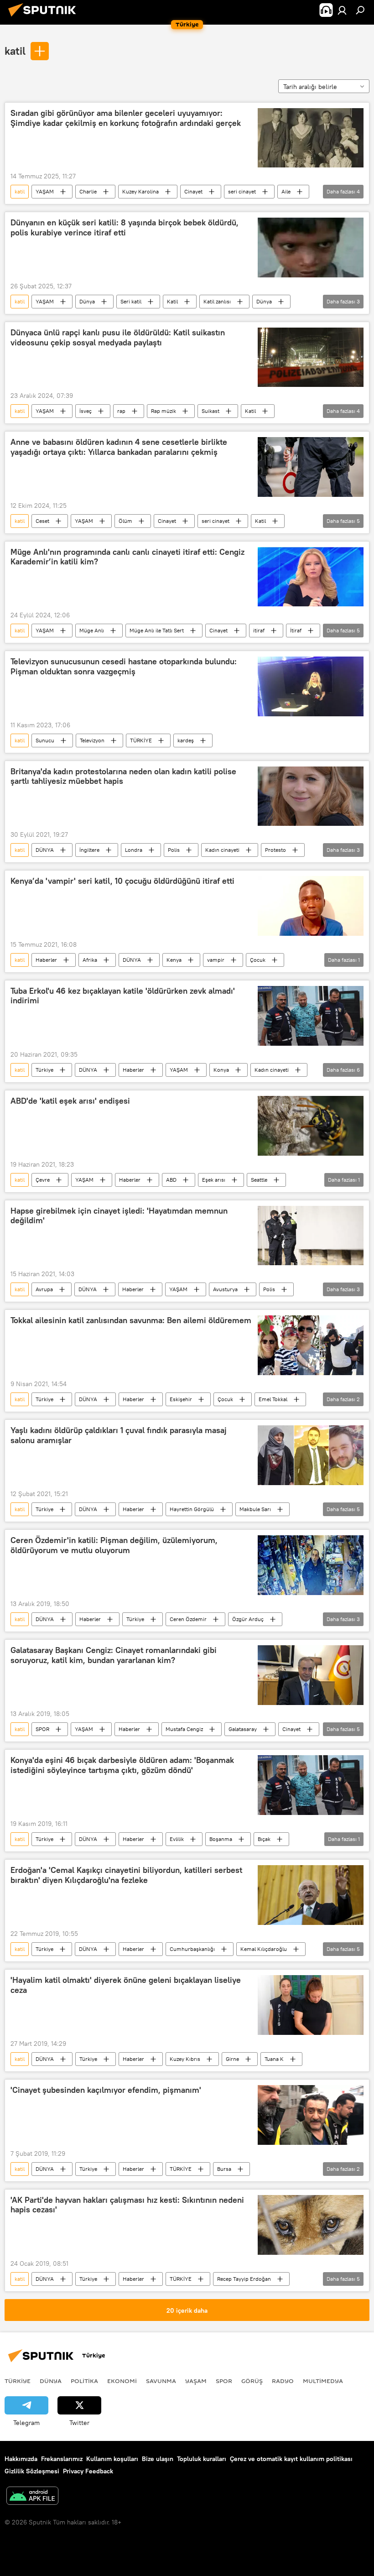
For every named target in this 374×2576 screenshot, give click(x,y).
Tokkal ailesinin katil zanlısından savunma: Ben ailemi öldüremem (131, 1320)
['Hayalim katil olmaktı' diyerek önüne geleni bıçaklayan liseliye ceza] (311, 2005)
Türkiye (44, 1070)
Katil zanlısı (217, 301)
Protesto (275, 850)
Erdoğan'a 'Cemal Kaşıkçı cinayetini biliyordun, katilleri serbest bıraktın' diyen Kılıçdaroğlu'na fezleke (126, 1875)
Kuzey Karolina (140, 191)
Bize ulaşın (158, 2459)
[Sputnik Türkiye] (45, 18)
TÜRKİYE (141, 740)
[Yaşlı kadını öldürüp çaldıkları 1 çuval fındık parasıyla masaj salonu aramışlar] (311, 1455)
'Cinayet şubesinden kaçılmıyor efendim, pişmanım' (106, 2090)
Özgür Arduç (248, 1619)
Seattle (259, 1180)
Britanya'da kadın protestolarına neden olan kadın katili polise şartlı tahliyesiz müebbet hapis (123, 777)
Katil (172, 301)
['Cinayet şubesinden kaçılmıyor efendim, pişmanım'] (311, 2115)
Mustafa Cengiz (184, 1729)
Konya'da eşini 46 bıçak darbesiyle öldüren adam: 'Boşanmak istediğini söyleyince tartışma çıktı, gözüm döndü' (122, 1765)
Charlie (88, 191)
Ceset (42, 521)
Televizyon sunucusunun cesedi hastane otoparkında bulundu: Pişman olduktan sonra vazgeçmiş (124, 667)
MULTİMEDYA (323, 2381)
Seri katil (131, 301)
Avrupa (44, 1289)
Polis (174, 850)
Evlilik (177, 1839)
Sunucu (45, 740)
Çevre (43, 1180)
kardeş (186, 740)
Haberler (46, 960)
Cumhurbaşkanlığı (192, 1949)
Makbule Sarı (255, 1509)
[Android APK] (32, 2497)
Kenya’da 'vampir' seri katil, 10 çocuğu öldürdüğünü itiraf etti (122, 881)
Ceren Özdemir (188, 1619)
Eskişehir (181, 1399)
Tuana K (274, 2059)
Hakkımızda (21, 2459)
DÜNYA (45, 850)
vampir (216, 960)
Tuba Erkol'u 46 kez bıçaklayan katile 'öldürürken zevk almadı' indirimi (123, 996)
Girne (232, 2059)
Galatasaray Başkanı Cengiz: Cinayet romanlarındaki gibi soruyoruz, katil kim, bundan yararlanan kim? (114, 1655)
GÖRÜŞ (252, 2381)
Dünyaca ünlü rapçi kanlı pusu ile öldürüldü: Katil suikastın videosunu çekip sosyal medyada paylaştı (118, 338)
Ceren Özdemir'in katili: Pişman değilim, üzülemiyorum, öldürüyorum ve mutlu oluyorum (114, 1545)
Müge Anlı (92, 630)
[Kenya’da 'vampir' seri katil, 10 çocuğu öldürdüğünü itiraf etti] (311, 906)
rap (121, 411)
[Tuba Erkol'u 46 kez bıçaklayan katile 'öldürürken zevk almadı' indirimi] (311, 1016)
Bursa (224, 2169)
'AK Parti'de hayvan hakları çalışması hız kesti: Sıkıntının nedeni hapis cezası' (127, 2205)
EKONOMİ (122, 2381)
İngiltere (89, 850)
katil (15, 51)
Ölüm (125, 521)
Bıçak (264, 1839)
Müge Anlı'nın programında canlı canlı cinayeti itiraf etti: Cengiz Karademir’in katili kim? (127, 557)
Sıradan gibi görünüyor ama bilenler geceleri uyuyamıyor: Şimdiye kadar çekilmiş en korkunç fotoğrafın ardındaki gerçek (126, 118)
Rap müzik (164, 411)
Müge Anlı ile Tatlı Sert (157, 630)
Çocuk (258, 960)
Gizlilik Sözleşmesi (32, 2471)
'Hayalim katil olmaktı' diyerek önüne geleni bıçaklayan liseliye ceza (126, 1985)
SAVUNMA (161, 2381)
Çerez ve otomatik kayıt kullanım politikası (291, 2459)
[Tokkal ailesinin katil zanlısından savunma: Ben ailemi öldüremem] (311, 1345)
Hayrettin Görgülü (192, 1509)
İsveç (86, 411)
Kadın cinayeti (222, 850)
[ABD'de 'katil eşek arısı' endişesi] (311, 1126)
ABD (171, 1180)
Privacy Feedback (88, 2471)
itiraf (259, 630)
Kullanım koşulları (112, 2459)
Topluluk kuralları (202, 2459)
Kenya (174, 960)
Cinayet (193, 191)
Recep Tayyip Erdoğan (244, 2279)
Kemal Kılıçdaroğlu (264, 1949)
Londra (134, 850)
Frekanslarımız (62, 2459)
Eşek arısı (214, 1180)
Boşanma (221, 1839)
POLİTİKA (84, 2381)
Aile (286, 191)
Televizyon (92, 740)
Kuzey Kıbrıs (185, 2059)
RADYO (283, 2381)
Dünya (87, 301)
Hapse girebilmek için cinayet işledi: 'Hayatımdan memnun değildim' (119, 1216)
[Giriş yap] (342, 10)
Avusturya (225, 1289)
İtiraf (296, 630)
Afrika (90, 960)
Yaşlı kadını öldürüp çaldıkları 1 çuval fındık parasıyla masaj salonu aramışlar (119, 1435)
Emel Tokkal (273, 1399)
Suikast (210, 411)
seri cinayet (242, 191)
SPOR (42, 1729)
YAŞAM (45, 191)
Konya (221, 1070)
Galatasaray (243, 1729)
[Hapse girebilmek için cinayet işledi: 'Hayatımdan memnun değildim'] (311, 1236)
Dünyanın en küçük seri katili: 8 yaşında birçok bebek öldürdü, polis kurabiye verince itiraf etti (125, 228)
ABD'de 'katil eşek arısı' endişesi (70, 1101)
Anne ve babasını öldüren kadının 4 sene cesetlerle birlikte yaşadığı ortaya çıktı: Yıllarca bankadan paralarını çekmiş (119, 447)
